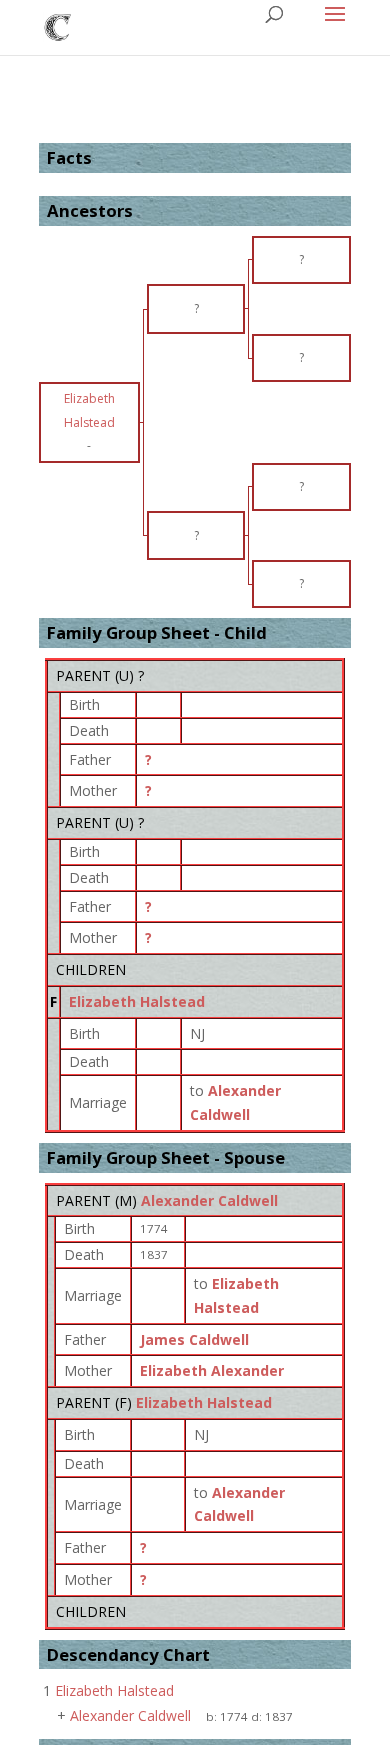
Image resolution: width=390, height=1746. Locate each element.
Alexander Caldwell (209, 1200)
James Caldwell (194, 1339)
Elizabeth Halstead (137, 1001)
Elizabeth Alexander (212, 1370)
